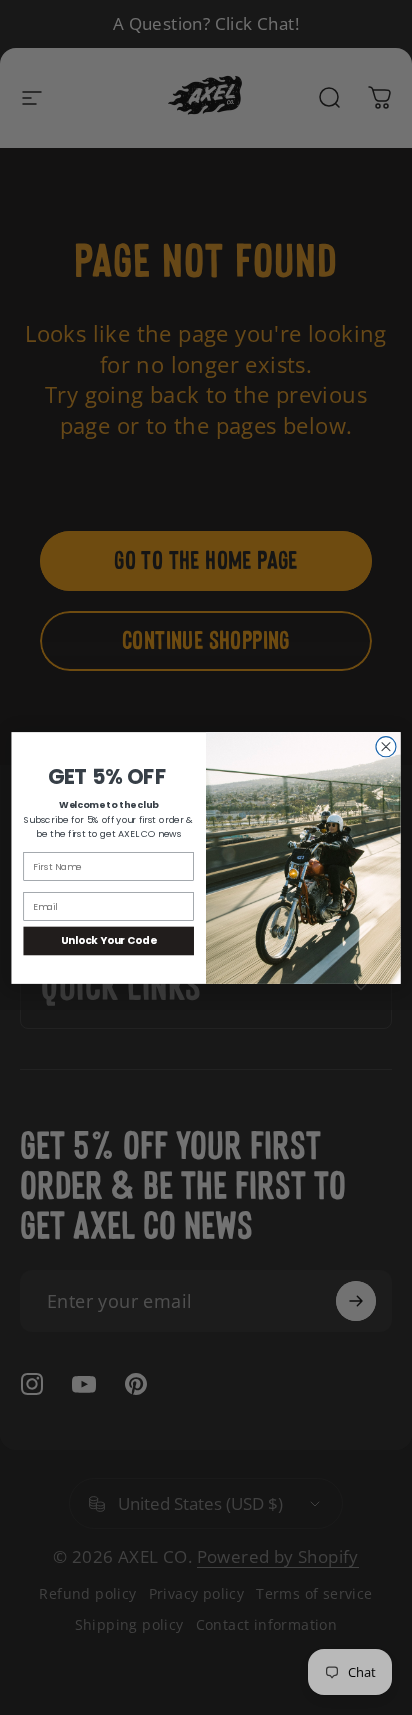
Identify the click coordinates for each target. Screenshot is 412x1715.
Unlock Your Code (109, 940)
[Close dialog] (386, 746)
